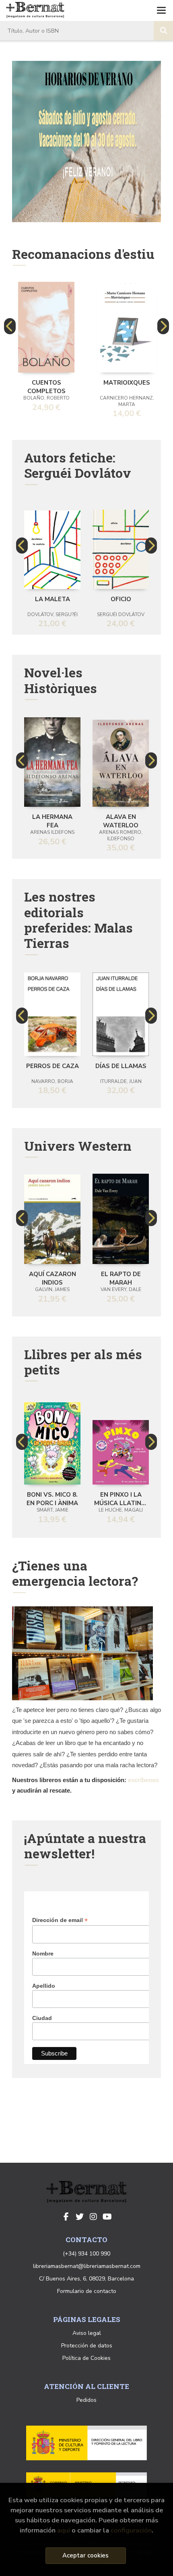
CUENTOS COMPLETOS (46, 386)
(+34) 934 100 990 (86, 2254)
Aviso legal (87, 2333)
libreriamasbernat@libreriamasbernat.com (87, 2266)
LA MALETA (53, 599)
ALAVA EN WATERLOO (121, 820)
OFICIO (121, 599)
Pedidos (86, 2400)
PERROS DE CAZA (53, 1066)
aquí (64, 2530)
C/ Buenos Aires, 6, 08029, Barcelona (86, 2279)
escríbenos (143, 1780)
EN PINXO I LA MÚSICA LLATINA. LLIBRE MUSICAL (121, 1498)
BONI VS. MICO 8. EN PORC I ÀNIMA (52, 1498)
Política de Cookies (86, 2358)
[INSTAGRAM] (93, 2217)
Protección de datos (87, 2346)
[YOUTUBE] (107, 2217)
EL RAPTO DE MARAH (121, 1278)
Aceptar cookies (85, 2555)
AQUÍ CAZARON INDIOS (53, 1278)
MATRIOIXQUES (127, 383)
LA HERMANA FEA (52, 820)
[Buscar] (163, 31)
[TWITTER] (80, 2217)
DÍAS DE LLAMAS (121, 1066)
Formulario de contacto (87, 2291)
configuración (131, 2530)
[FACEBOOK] (66, 2217)
